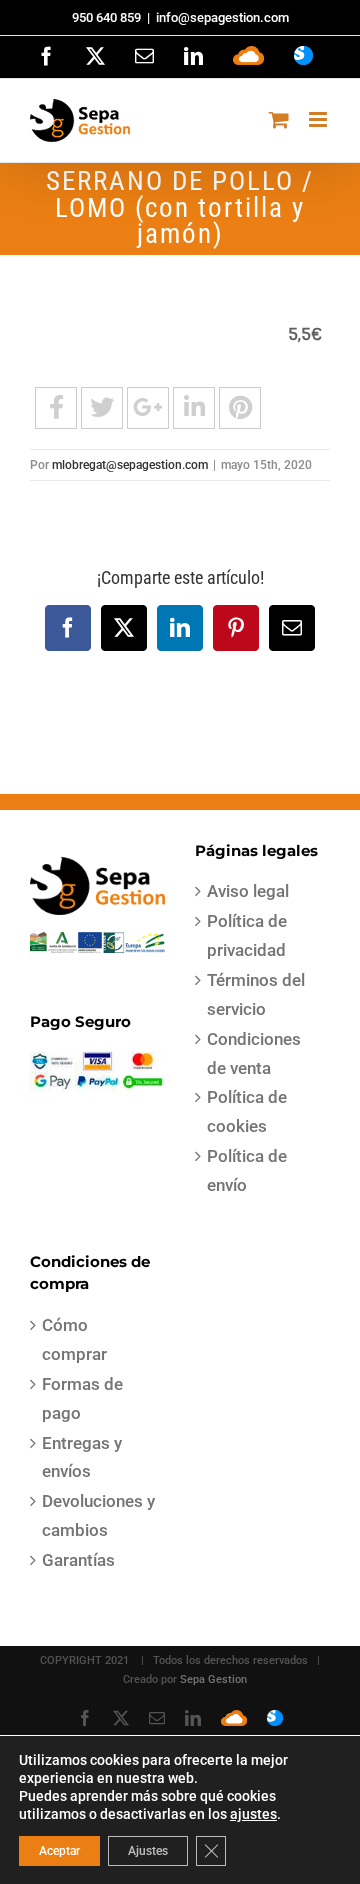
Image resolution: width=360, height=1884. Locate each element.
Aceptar (59, 1851)
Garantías (78, 1560)
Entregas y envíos (82, 1457)
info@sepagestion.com (222, 17)
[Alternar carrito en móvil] (279, 119)
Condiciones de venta (254, 1053)
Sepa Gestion (213, 1679)
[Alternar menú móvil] (319, 119)
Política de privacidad (247, 935)
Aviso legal (248, 891)
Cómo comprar (74, 1339)
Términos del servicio (256, 994)
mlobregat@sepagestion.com (130, 465)
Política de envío (247, 1170)
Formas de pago (82, 1398)
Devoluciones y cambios (98, 1515)
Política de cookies (247, 1111)
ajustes (253, 1814)
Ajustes (148, 1851)
